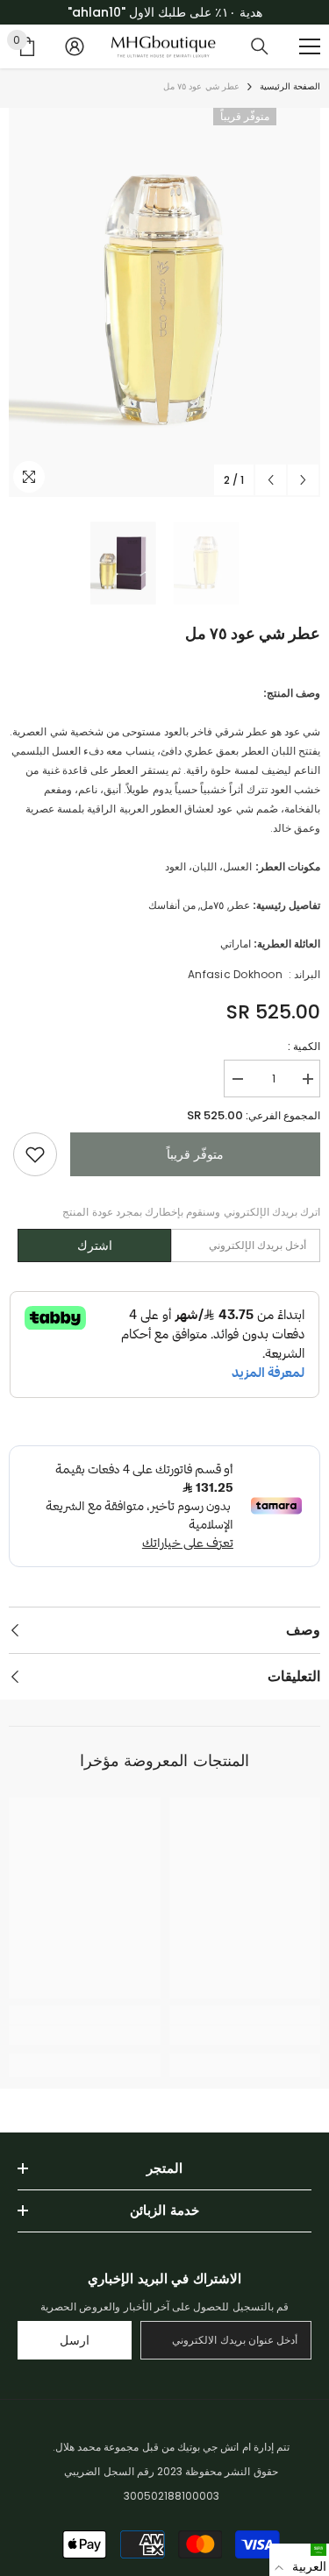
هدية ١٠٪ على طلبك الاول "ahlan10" (165, 12)
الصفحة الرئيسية (290, 86)
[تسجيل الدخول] (75, 46)
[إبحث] (260, 46)
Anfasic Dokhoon (235, 974)
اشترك (95, 1245)
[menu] (310, 46)
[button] (299, 2560)
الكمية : (304, 1046)
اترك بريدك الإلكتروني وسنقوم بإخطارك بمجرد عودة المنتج (191, 1212)
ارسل (75, 2340)
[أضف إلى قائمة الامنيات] (35, 1154)
